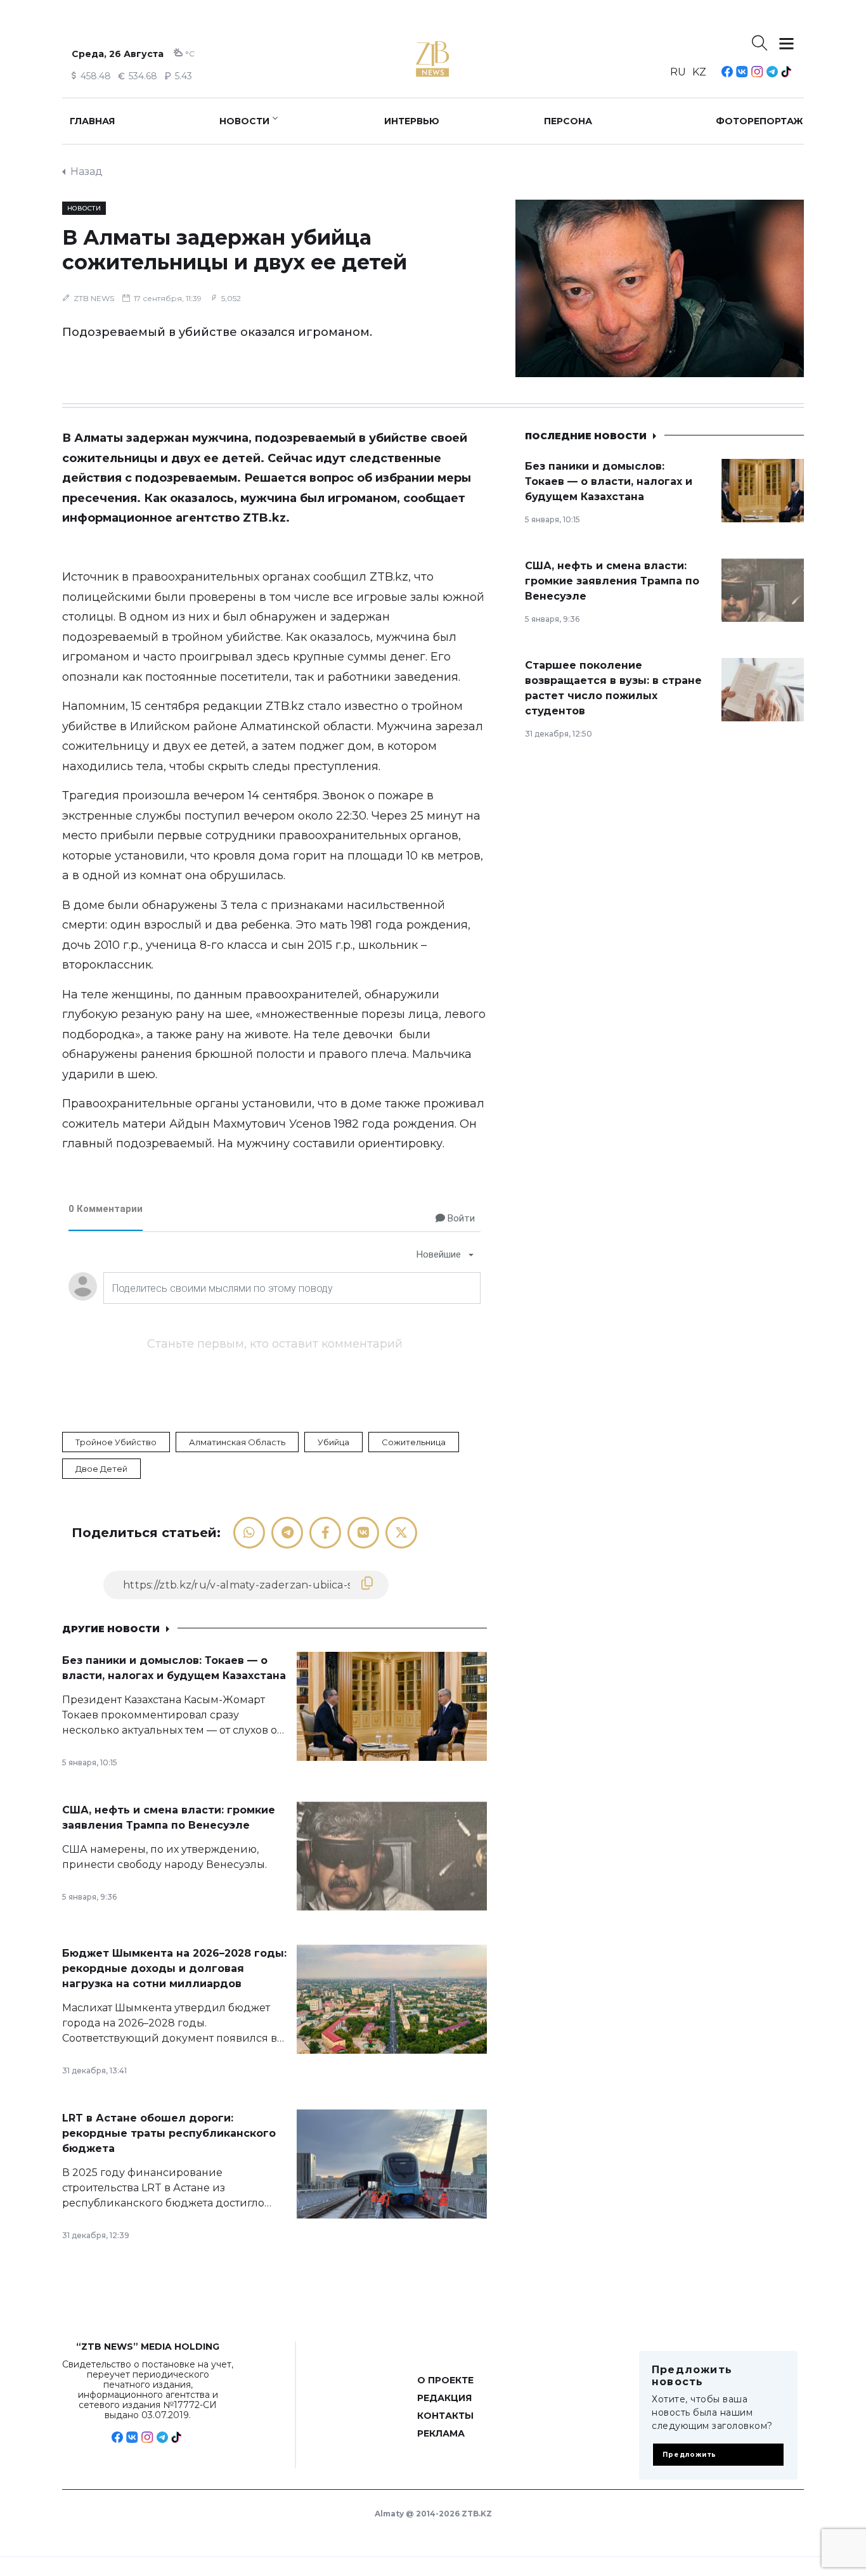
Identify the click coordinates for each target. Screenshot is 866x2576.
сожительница (414, 1442)
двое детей (101, 1469)
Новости (244, 121)
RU (678, 72)
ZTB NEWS (94, 298)
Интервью (412, 121)
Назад (87, 171)
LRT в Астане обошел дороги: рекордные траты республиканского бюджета (169, 2133)
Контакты (445, 2416)
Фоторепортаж (759, 121)
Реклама (441, 2433)
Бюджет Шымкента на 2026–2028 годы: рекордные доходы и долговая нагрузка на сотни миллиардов (174, 1968)
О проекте (445, 2380)
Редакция (444, 2398)
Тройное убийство (116, 1442)
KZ (699, 72)
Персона (568, 121)
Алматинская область (237, 1442)
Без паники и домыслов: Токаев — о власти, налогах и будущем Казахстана (609, 481)
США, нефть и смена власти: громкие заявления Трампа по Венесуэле (612, 581)
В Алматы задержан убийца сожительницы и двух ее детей (235, 250)
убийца (333, 1442)
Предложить (689, 2455)
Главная (92, 121)
